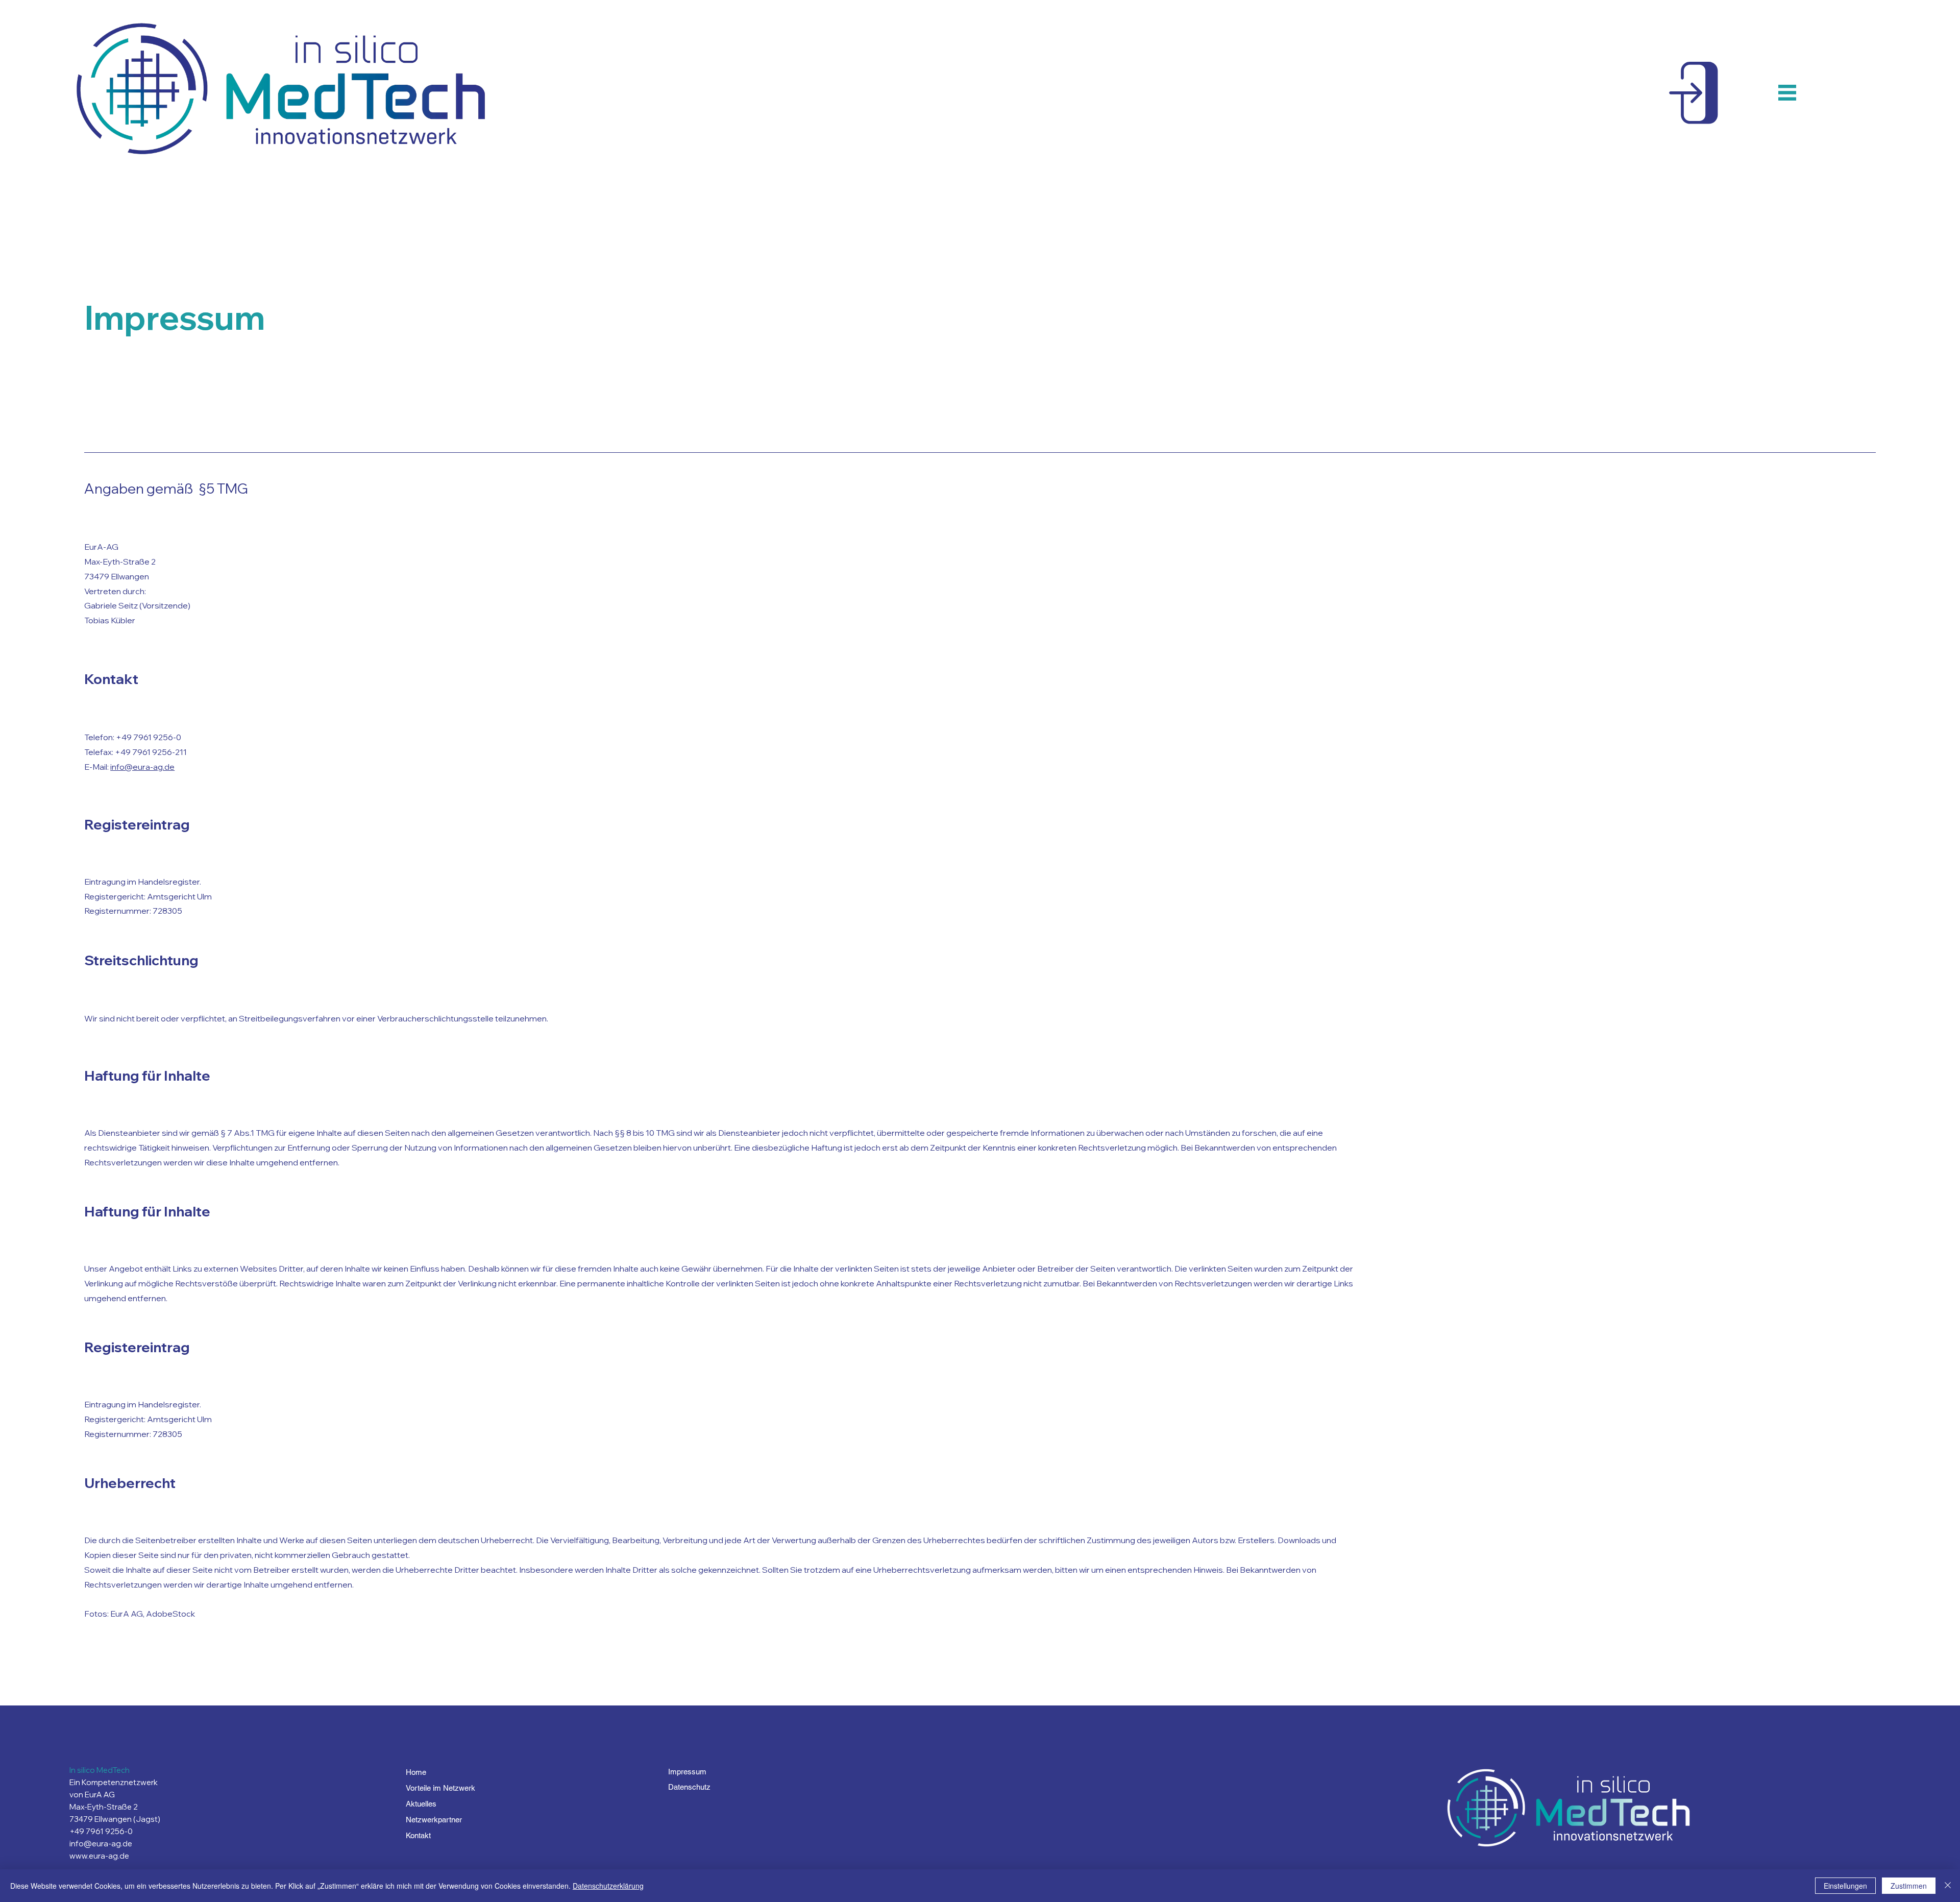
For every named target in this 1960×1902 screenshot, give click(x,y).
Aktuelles (421, 1804)
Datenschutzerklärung (608, 1886)
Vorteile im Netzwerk (440, 1788)
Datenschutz (689, 1787)
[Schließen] (1948, 1886)
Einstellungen (1845, 1886)
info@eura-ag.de (142, 767)
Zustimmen (1909, 1886)
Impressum (687, 1772)
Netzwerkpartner (434, 1820)
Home (416, 1772)
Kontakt (418, 1835)
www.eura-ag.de (99, 1856)
